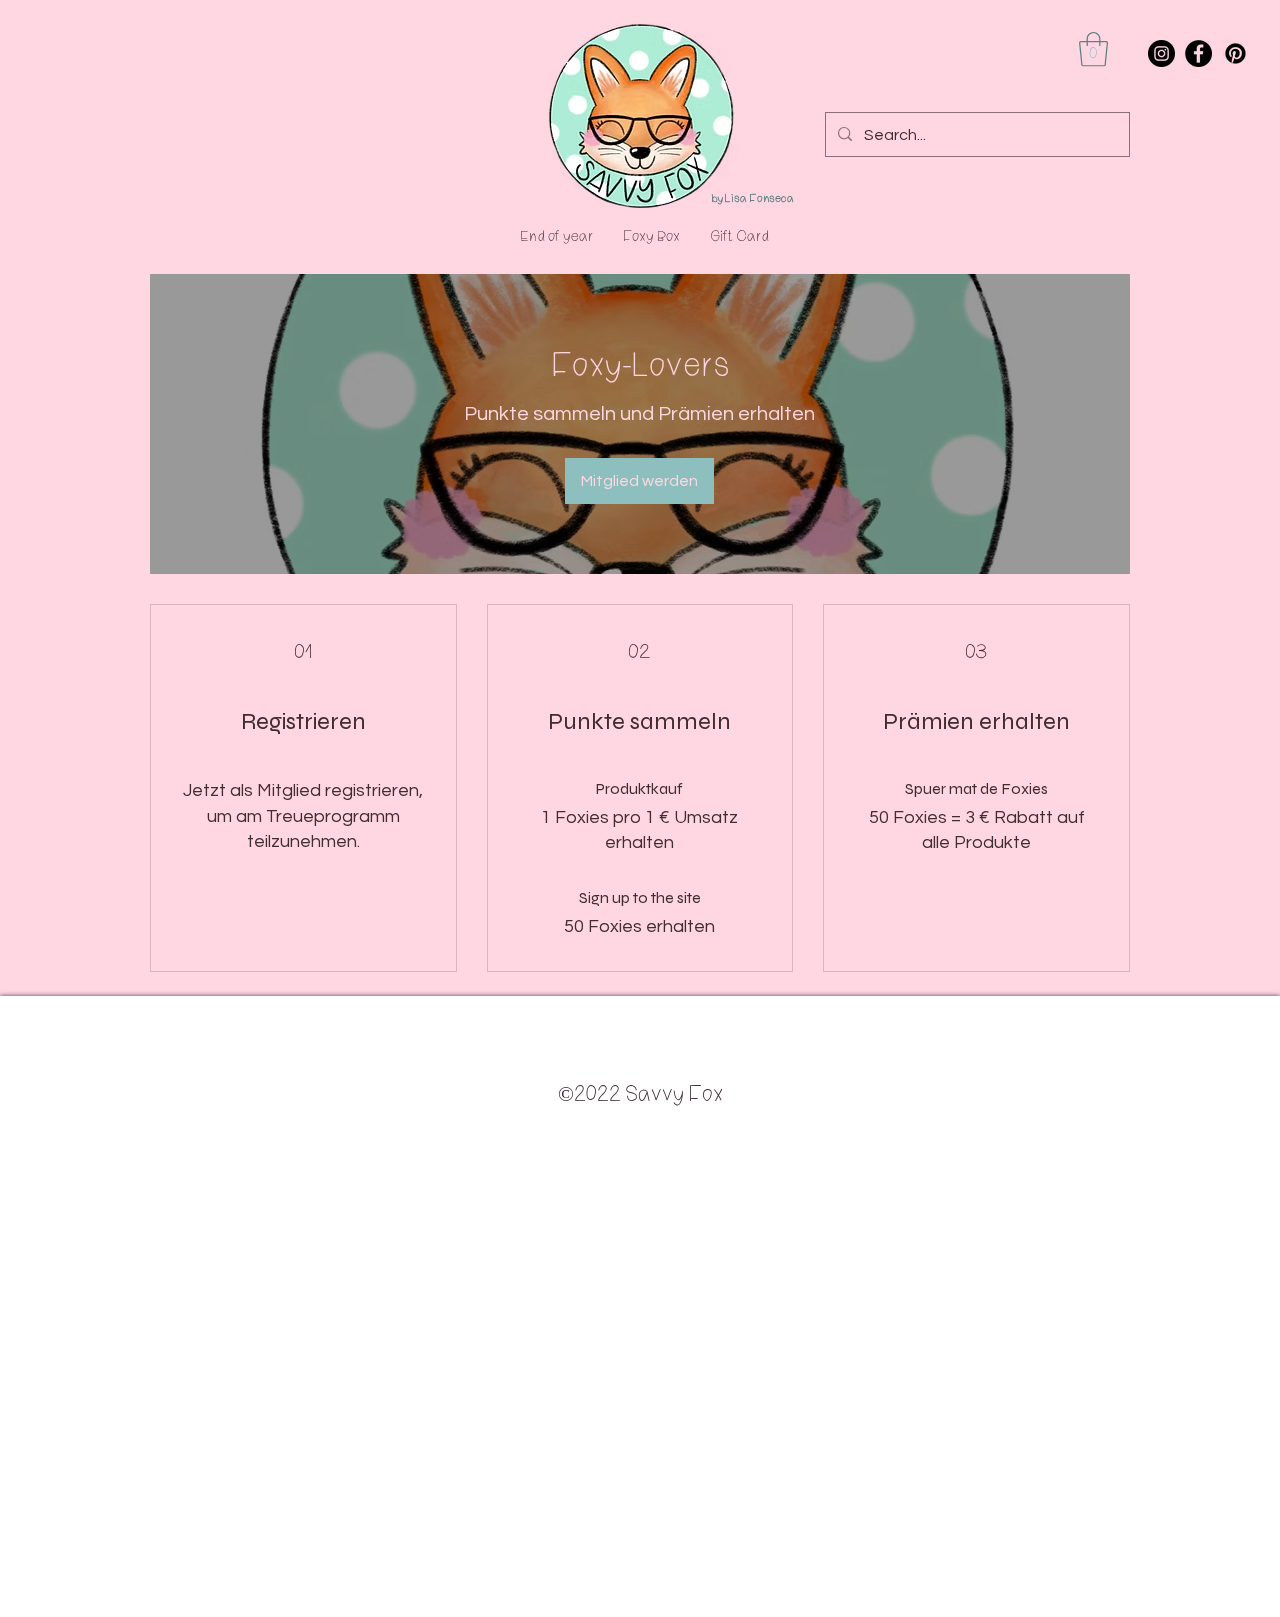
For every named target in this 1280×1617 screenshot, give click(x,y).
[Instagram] (1161, 53)
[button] (1093, 49)
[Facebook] (1198, 53)
